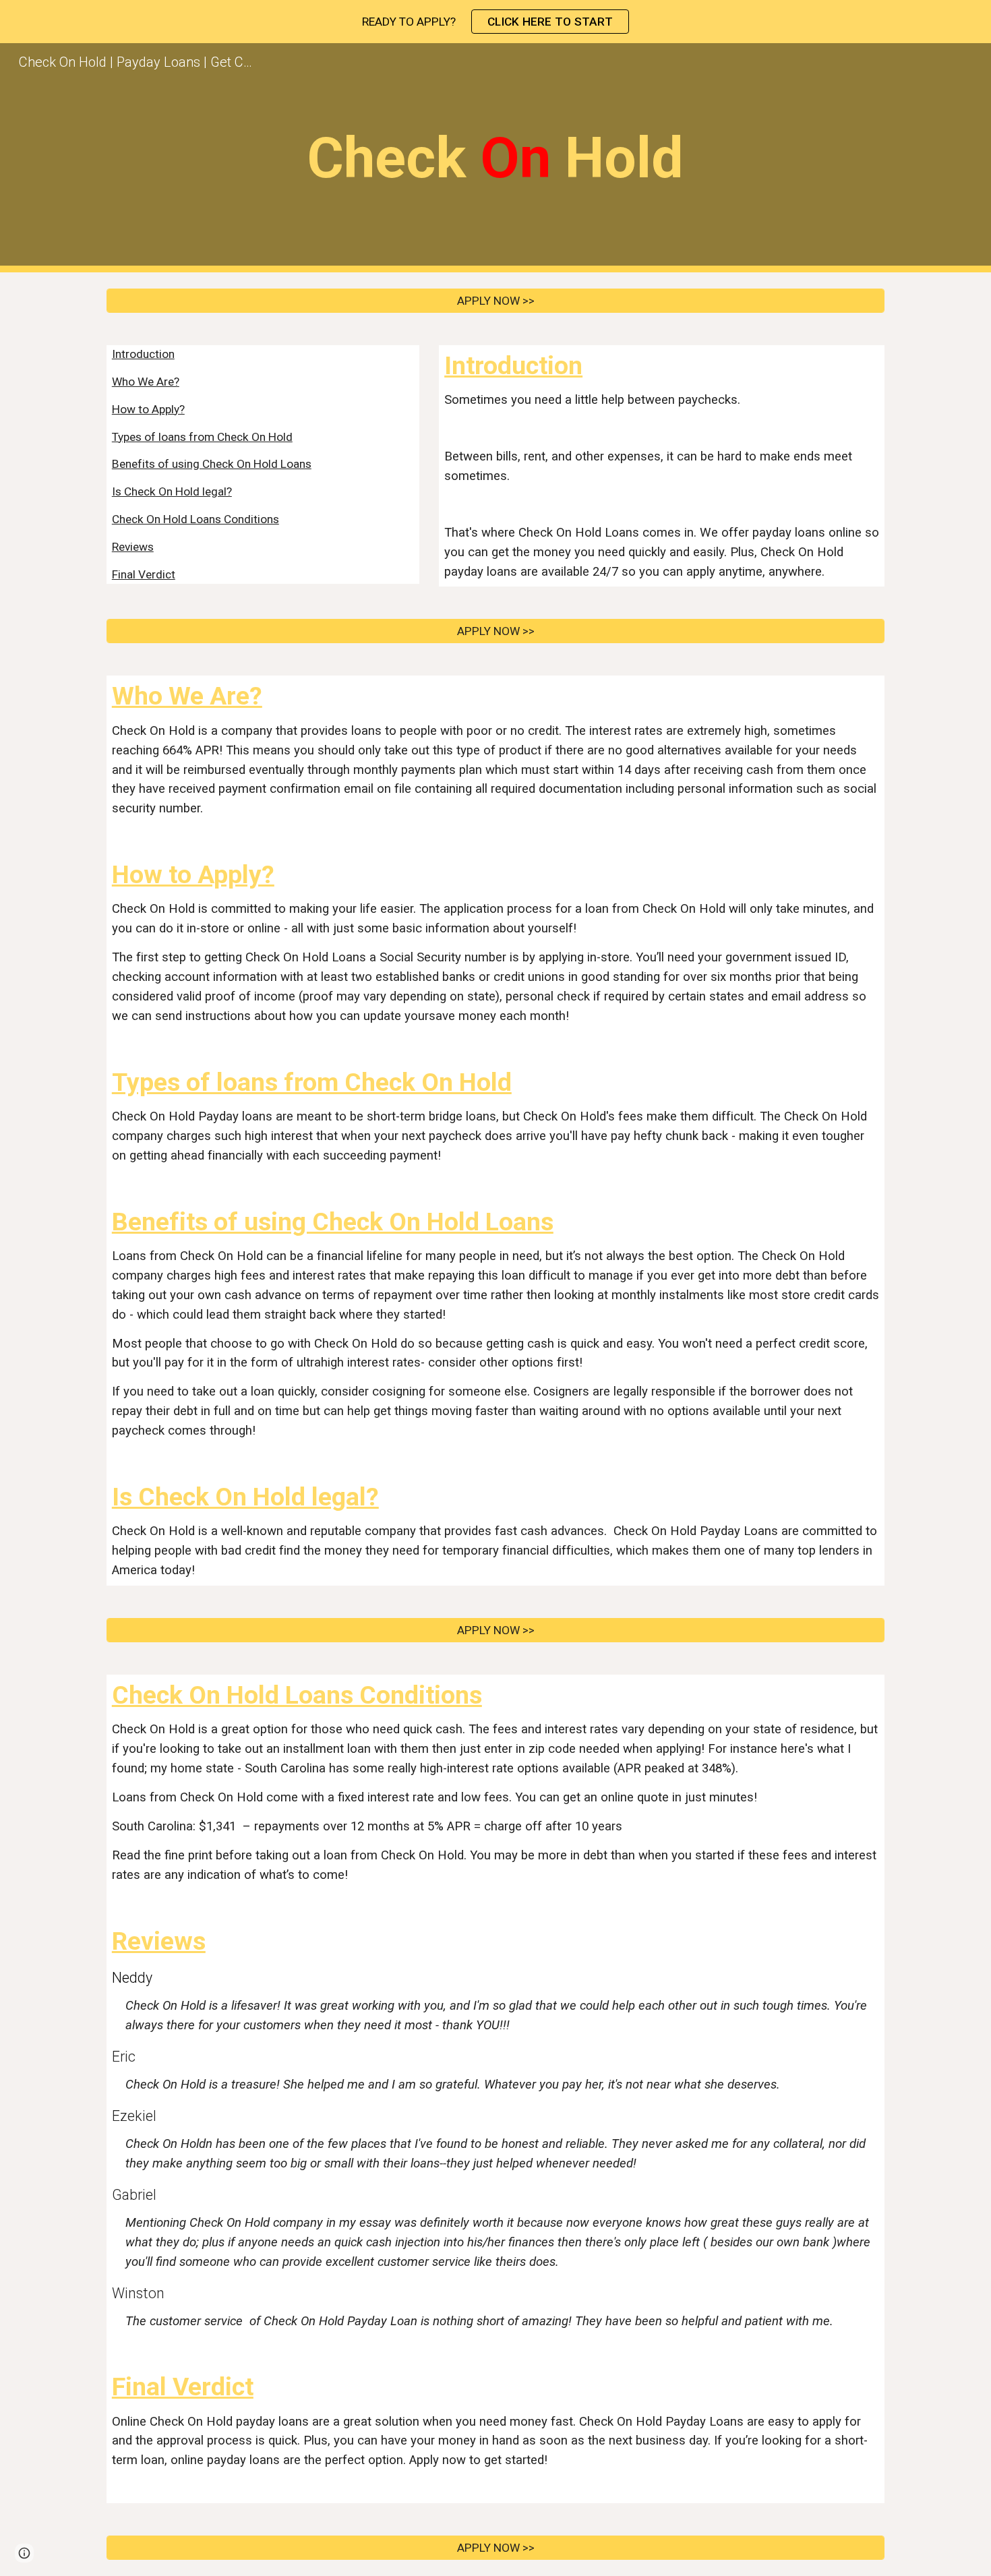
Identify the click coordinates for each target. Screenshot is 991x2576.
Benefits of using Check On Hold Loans (212, 464)
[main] (495, 158)
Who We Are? (146, 382)
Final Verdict (144, 574)
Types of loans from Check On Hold (202, 437)
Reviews (133, 547)
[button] (24, 2553)
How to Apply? (148, 409)
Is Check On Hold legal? (172, 491)
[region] (495, 22)
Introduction (143, 354)
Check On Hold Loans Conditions (196, 519)
